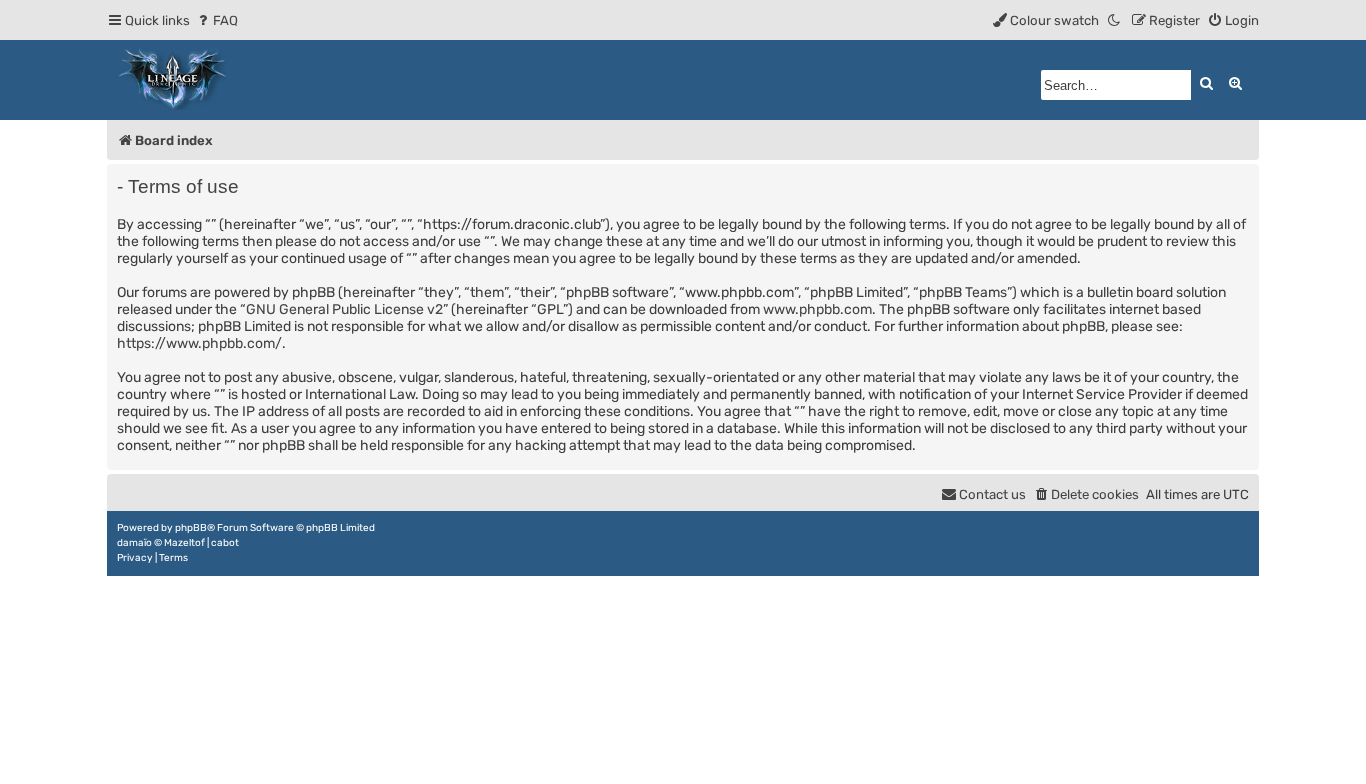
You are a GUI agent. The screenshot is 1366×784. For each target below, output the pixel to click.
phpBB (191, 528)
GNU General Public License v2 (344, 309)
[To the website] (173, 80)
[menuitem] (216, 20)
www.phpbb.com (817, 309)
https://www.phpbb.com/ (199, 343)
